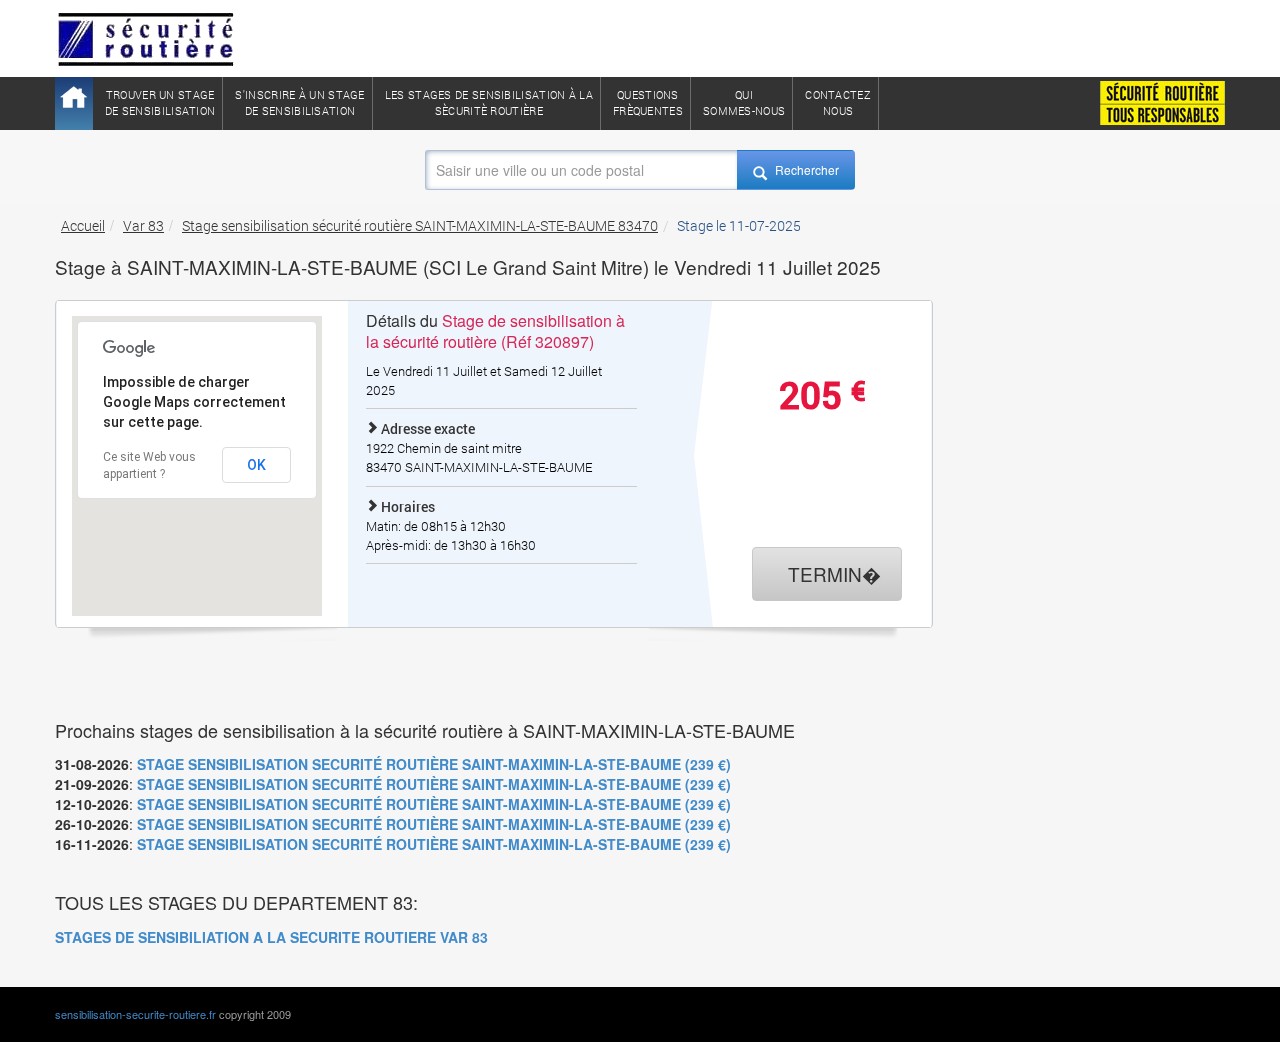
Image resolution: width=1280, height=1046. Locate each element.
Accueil (83, 225)
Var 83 (143, 225)
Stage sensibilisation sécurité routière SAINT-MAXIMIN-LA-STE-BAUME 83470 (420, 225)
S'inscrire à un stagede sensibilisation (299, 102)
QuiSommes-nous (744, 102)
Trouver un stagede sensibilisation (160, 102)
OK (256, 465)
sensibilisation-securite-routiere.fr (135, 1014)
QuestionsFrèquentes (648, 102)
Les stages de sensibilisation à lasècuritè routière (489, 102)
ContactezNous (838, 102)
